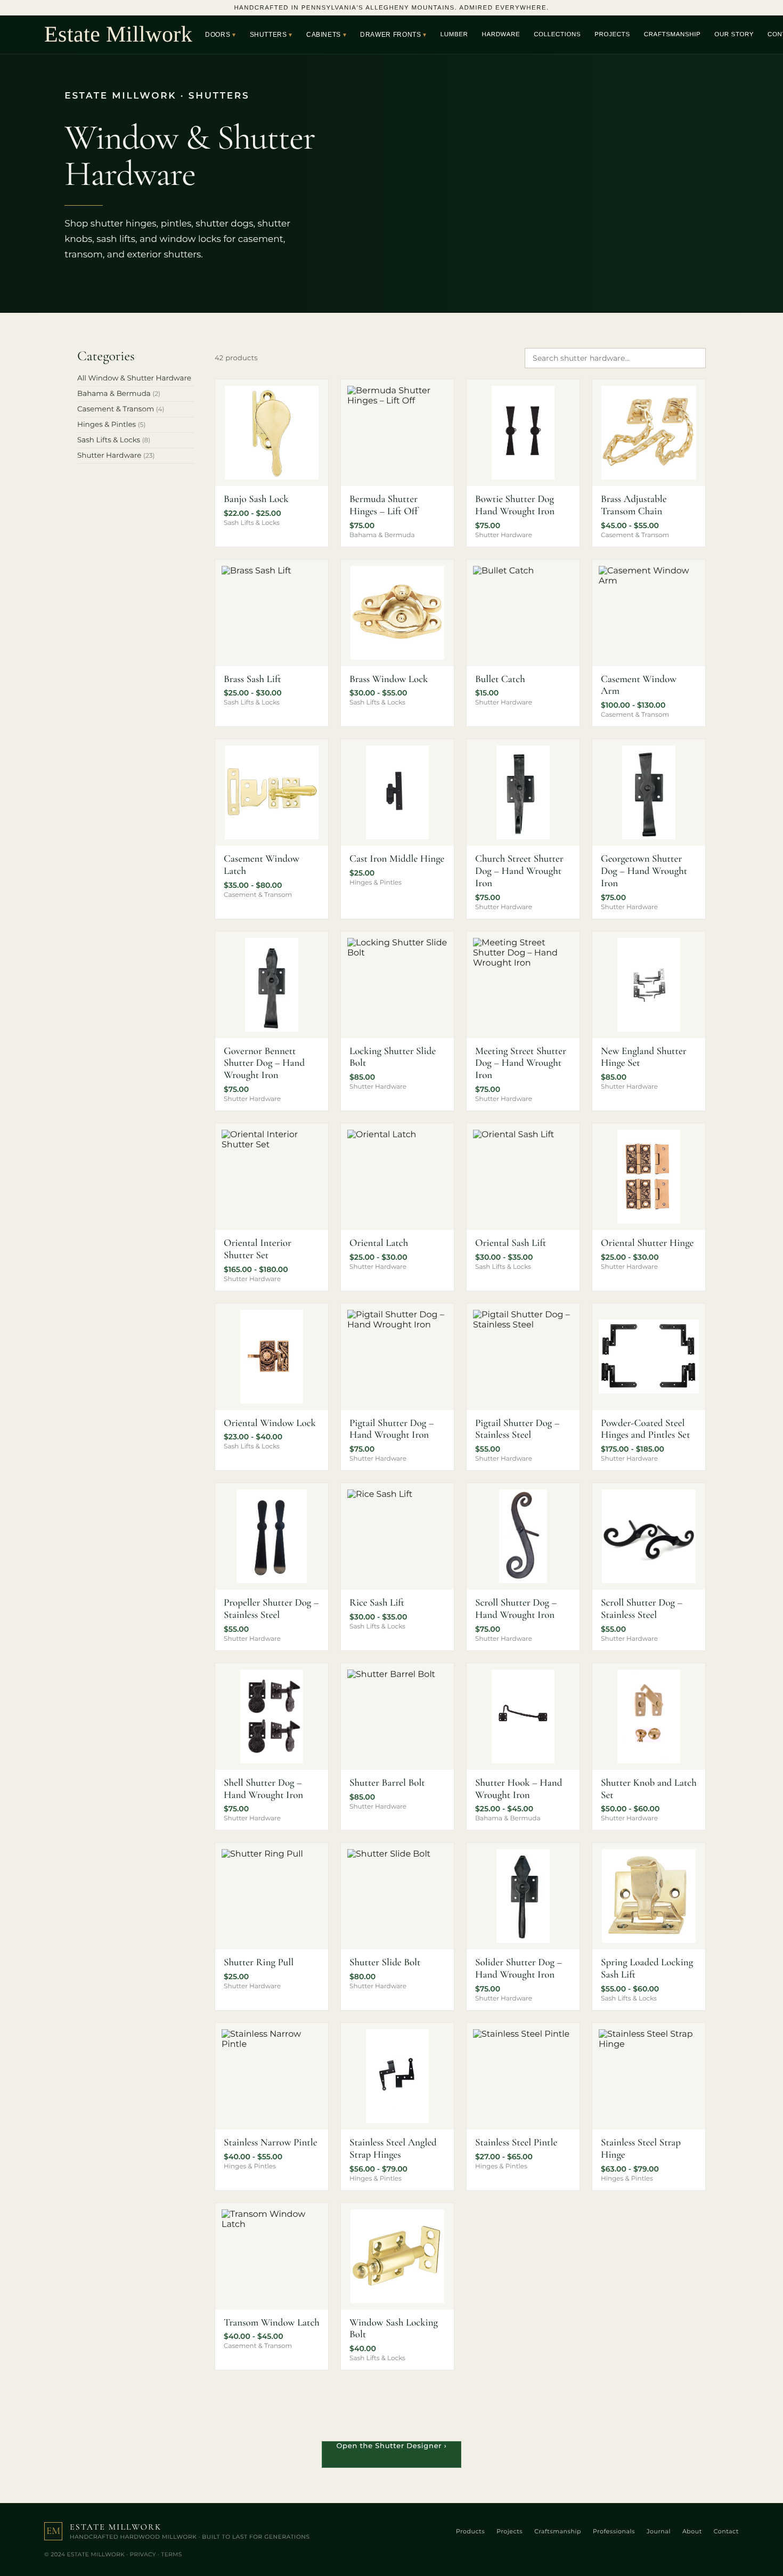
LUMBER (454, 35)
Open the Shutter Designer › (391, 2446)
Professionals (614, 2531)
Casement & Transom (121, 409)
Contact (726, 2531)
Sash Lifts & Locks (114, 440)
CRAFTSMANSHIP (672, 35)
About (692, 2531)
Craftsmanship (558, 2531)
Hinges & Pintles (111, 425)
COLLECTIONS (557, 35)
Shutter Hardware (116, 456)
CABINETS (324, 35)
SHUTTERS (268, 35)
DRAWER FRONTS (390, 35)
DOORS (218, 35)
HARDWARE (501, 35)
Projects (509, 2531)
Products (470, 2531)
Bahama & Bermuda (119, 394)
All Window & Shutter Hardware (134, 378)
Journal (659, 2531)
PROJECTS (612, 35)
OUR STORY (734, 35)
